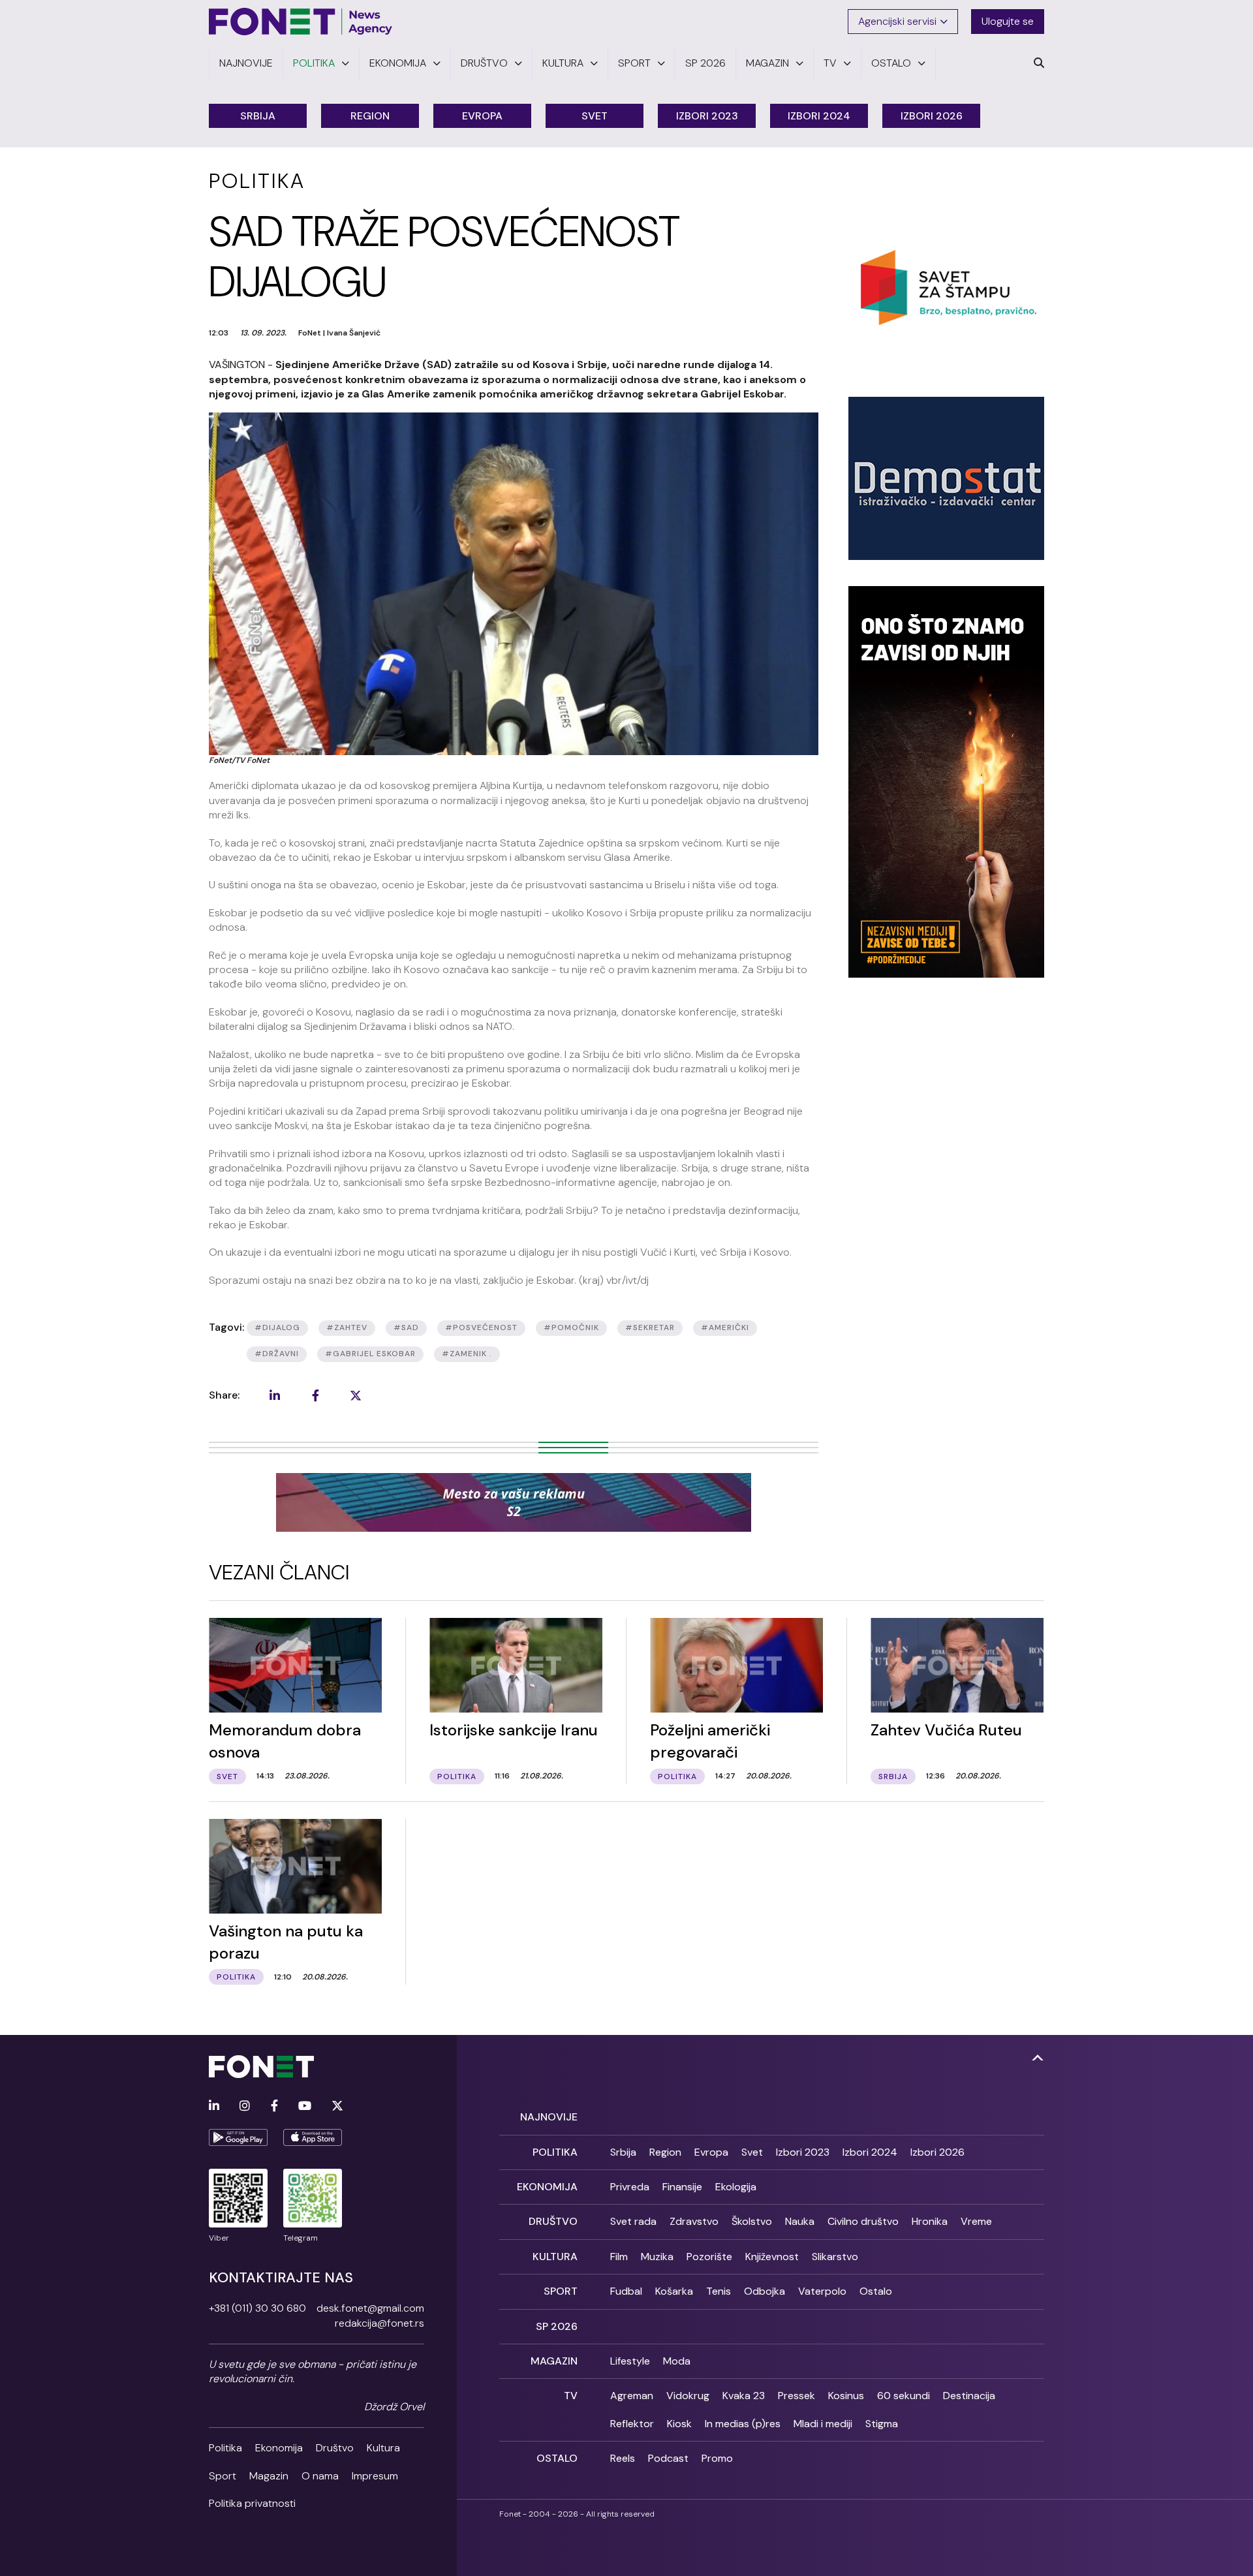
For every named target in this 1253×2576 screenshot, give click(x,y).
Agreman (632, 2396)
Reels (623, 2458)
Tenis (719, 2291)
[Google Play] (238, 2137)
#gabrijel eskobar (370, 1354)
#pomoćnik (571, 1327)
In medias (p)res (743, 2424)
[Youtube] (305, 2106)
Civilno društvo (863, 2221)
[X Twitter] (337, 2106)
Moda (677, 2361)
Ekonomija (279, 2448)
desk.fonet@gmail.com (370, 2308)
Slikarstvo (835, 2257)
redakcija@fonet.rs (379, 2323)
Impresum (375, 2476)
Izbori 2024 (819, 116)
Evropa (482, 116)
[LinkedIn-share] (275, 1395)
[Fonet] (301, 22)
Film (619, 2257)
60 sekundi (904, 2396)
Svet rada (633, 2221)
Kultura (383, 2448)
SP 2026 (557, 2326)
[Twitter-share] (356, 1395)
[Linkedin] (214, 2106)
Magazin (269, 2476)
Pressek (797, 2396)
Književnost (772, 2257)
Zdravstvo (694, 2221)
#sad (406, 1327)
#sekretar (650, 1327)
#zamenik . (467, 1354)
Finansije (682, 2187)
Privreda (630, 2187)
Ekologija (736, 2187)
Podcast (668, 2458)
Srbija (258, 116)
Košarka (674, 2291)
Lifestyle (630, 2361)
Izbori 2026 (932, 116)
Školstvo (752, 2221)
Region (370, 116)
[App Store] (313, 2137)
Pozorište (709, 2257)
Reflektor (632, 2424)
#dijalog (277, 1327)
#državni (277, 1354)
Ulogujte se (1008, 21)
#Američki (725, 1327)
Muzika (657, 2257)
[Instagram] (245, 2106)
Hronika (930, 2221)
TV (571, 2396)
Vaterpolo (822, 2291)
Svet (595, 116)
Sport (223, 2476)
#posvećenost (481, 1327)
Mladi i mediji (823, 2424)
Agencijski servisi (897, 21)
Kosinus (846, 2396)
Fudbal (626, 2291)
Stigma (882, 2424)
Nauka (800, 2221)
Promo (717, 2458)
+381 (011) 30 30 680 (257, 2308)
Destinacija (969, 2396)
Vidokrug (688, 2396)
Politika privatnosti (252, 2503)
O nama (320, 2476)
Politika (225, 2448)
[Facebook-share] (315, 1395)
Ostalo (876, 2291)
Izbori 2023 (707, 116)
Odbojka (765, 2291)
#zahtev (347, 1327)
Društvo (335, 2448)
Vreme (976, 2221)
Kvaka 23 (744, 2396)
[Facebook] (274, 2106)
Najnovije (549, 2117)
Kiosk (679, 2424)
